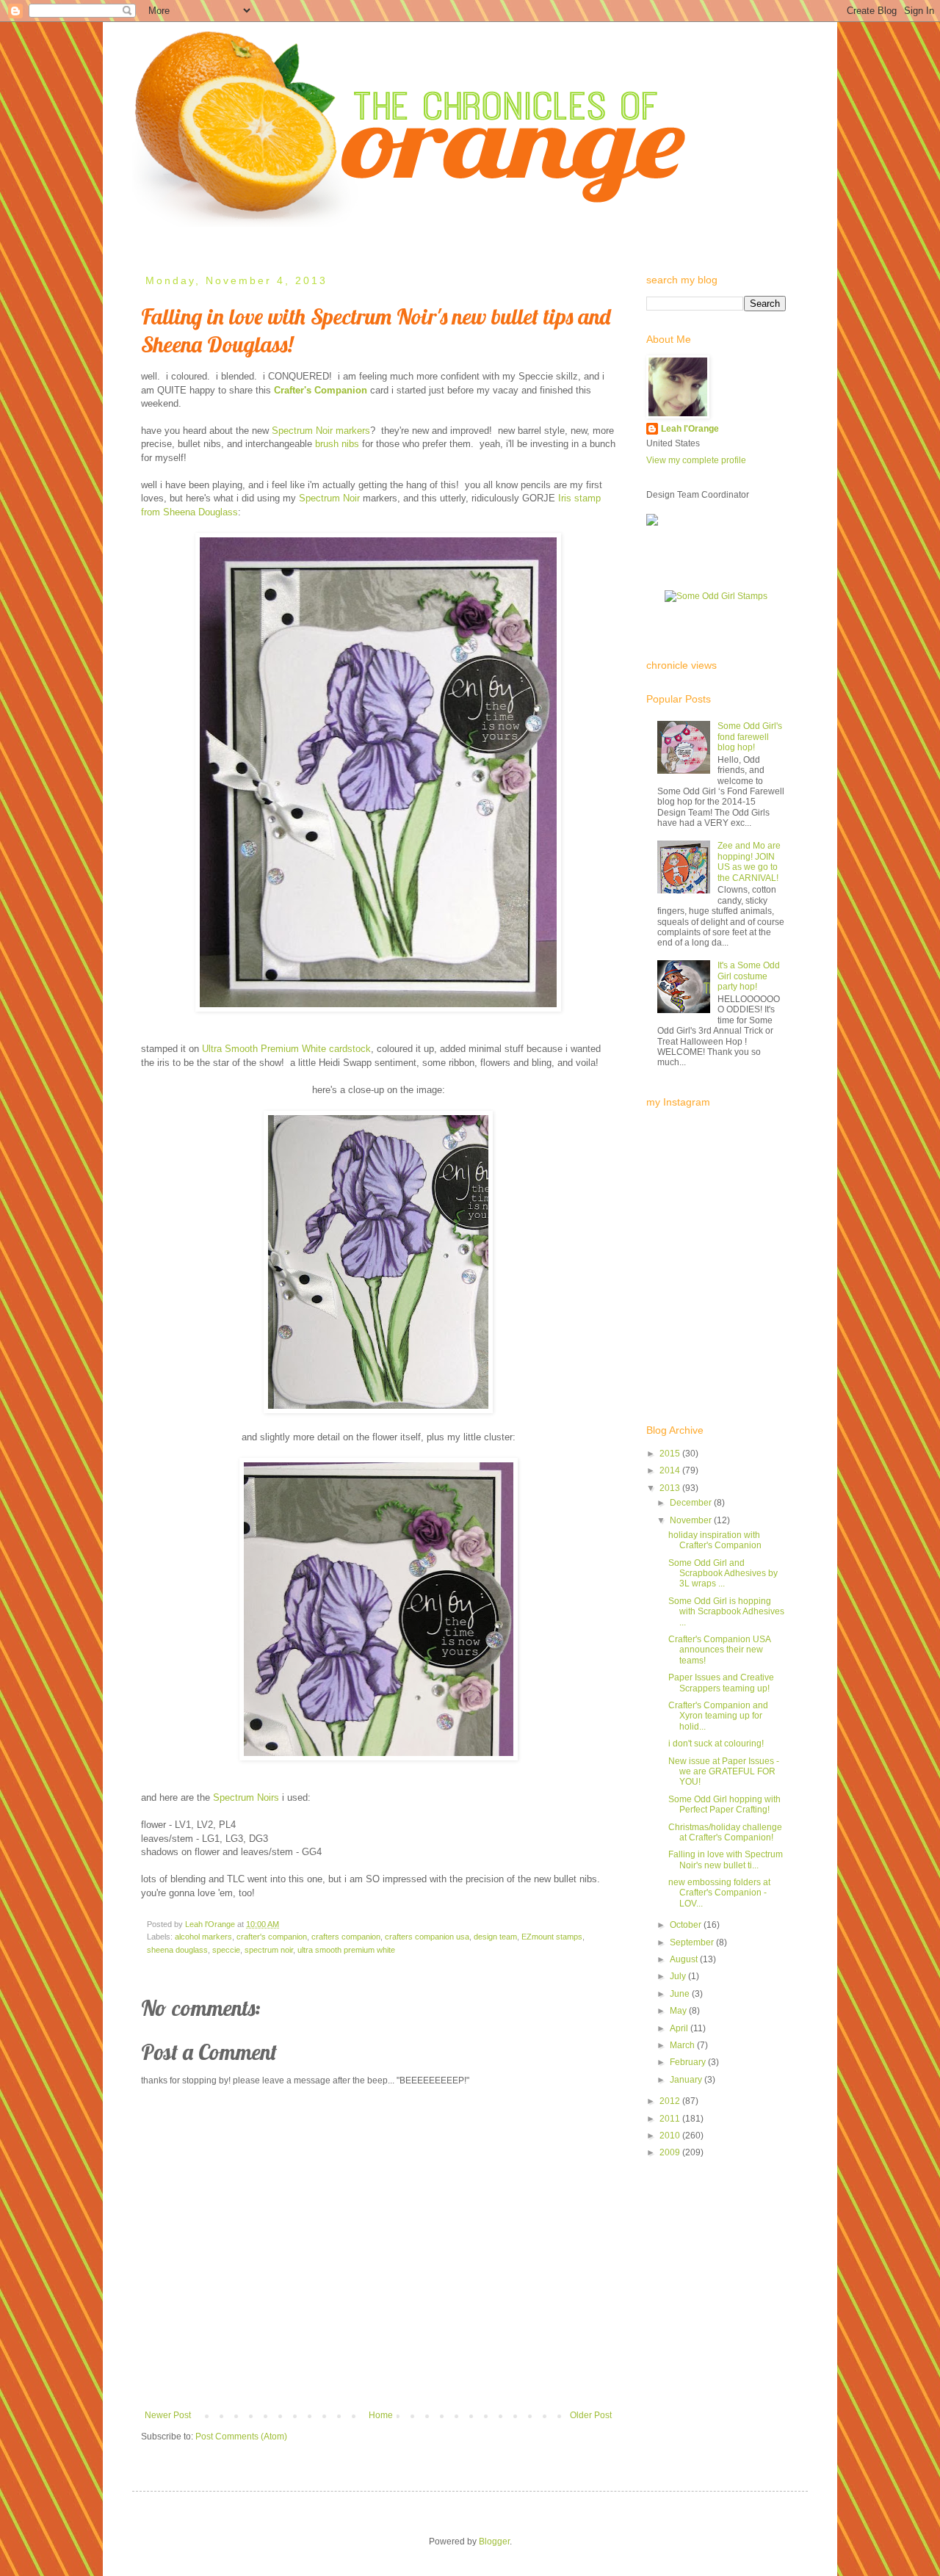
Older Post (591, 2415)
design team (495, 1937)
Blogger (494, 2541)
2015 (671, 1454)
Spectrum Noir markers (321, 431)
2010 (671, 2136)
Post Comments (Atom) (241, 2437)
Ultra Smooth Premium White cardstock (286, 1049)
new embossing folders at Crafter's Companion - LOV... (719, 1893)
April (680, 2028)
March (683, 2045)
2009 (671, 2152)
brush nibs (337, 444)
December (692, 1503)
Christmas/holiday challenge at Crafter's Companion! (725, 1832)
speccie (226, 1950)
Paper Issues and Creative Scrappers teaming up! (721, 1683)
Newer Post (168, 2415)
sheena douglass (177, 1950)
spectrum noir (269, 1950)
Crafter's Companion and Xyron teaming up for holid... (718, 1716)
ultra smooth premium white (346, 1950)
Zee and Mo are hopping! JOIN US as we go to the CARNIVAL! (749, 861)
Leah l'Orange (690, 429)
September (693, 1942)
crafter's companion (272, 1937)
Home (154, 237)
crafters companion (346, 1937)
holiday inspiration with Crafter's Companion (715, 1540)
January (687, 2080)
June (681, 1994)
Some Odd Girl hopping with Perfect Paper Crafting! (724, 1804)
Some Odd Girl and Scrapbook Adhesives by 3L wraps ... (723, 1574)
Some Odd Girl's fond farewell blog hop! (750, 737)
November (692, 1520)
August (685, 1959)
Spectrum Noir (329, 498)
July (679, 1976)
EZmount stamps (552, 1937)
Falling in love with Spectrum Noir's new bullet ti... (726, 1860)
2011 (671, 2119)
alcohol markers (203, 1937)
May (679, 2011)
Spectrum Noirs (246, 1797)
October (687, 1925)
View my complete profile (696, 460)
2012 (671, 2101)
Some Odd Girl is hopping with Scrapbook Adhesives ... (726, 1612)
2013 (671, 1488)
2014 (671, 1470)
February (689, 2062)
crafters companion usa (427, 1937)
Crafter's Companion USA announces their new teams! (719, 1650)
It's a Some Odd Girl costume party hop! (749, 976)
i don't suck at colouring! (716, 1744)
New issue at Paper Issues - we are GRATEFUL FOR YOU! (724, 1772)
